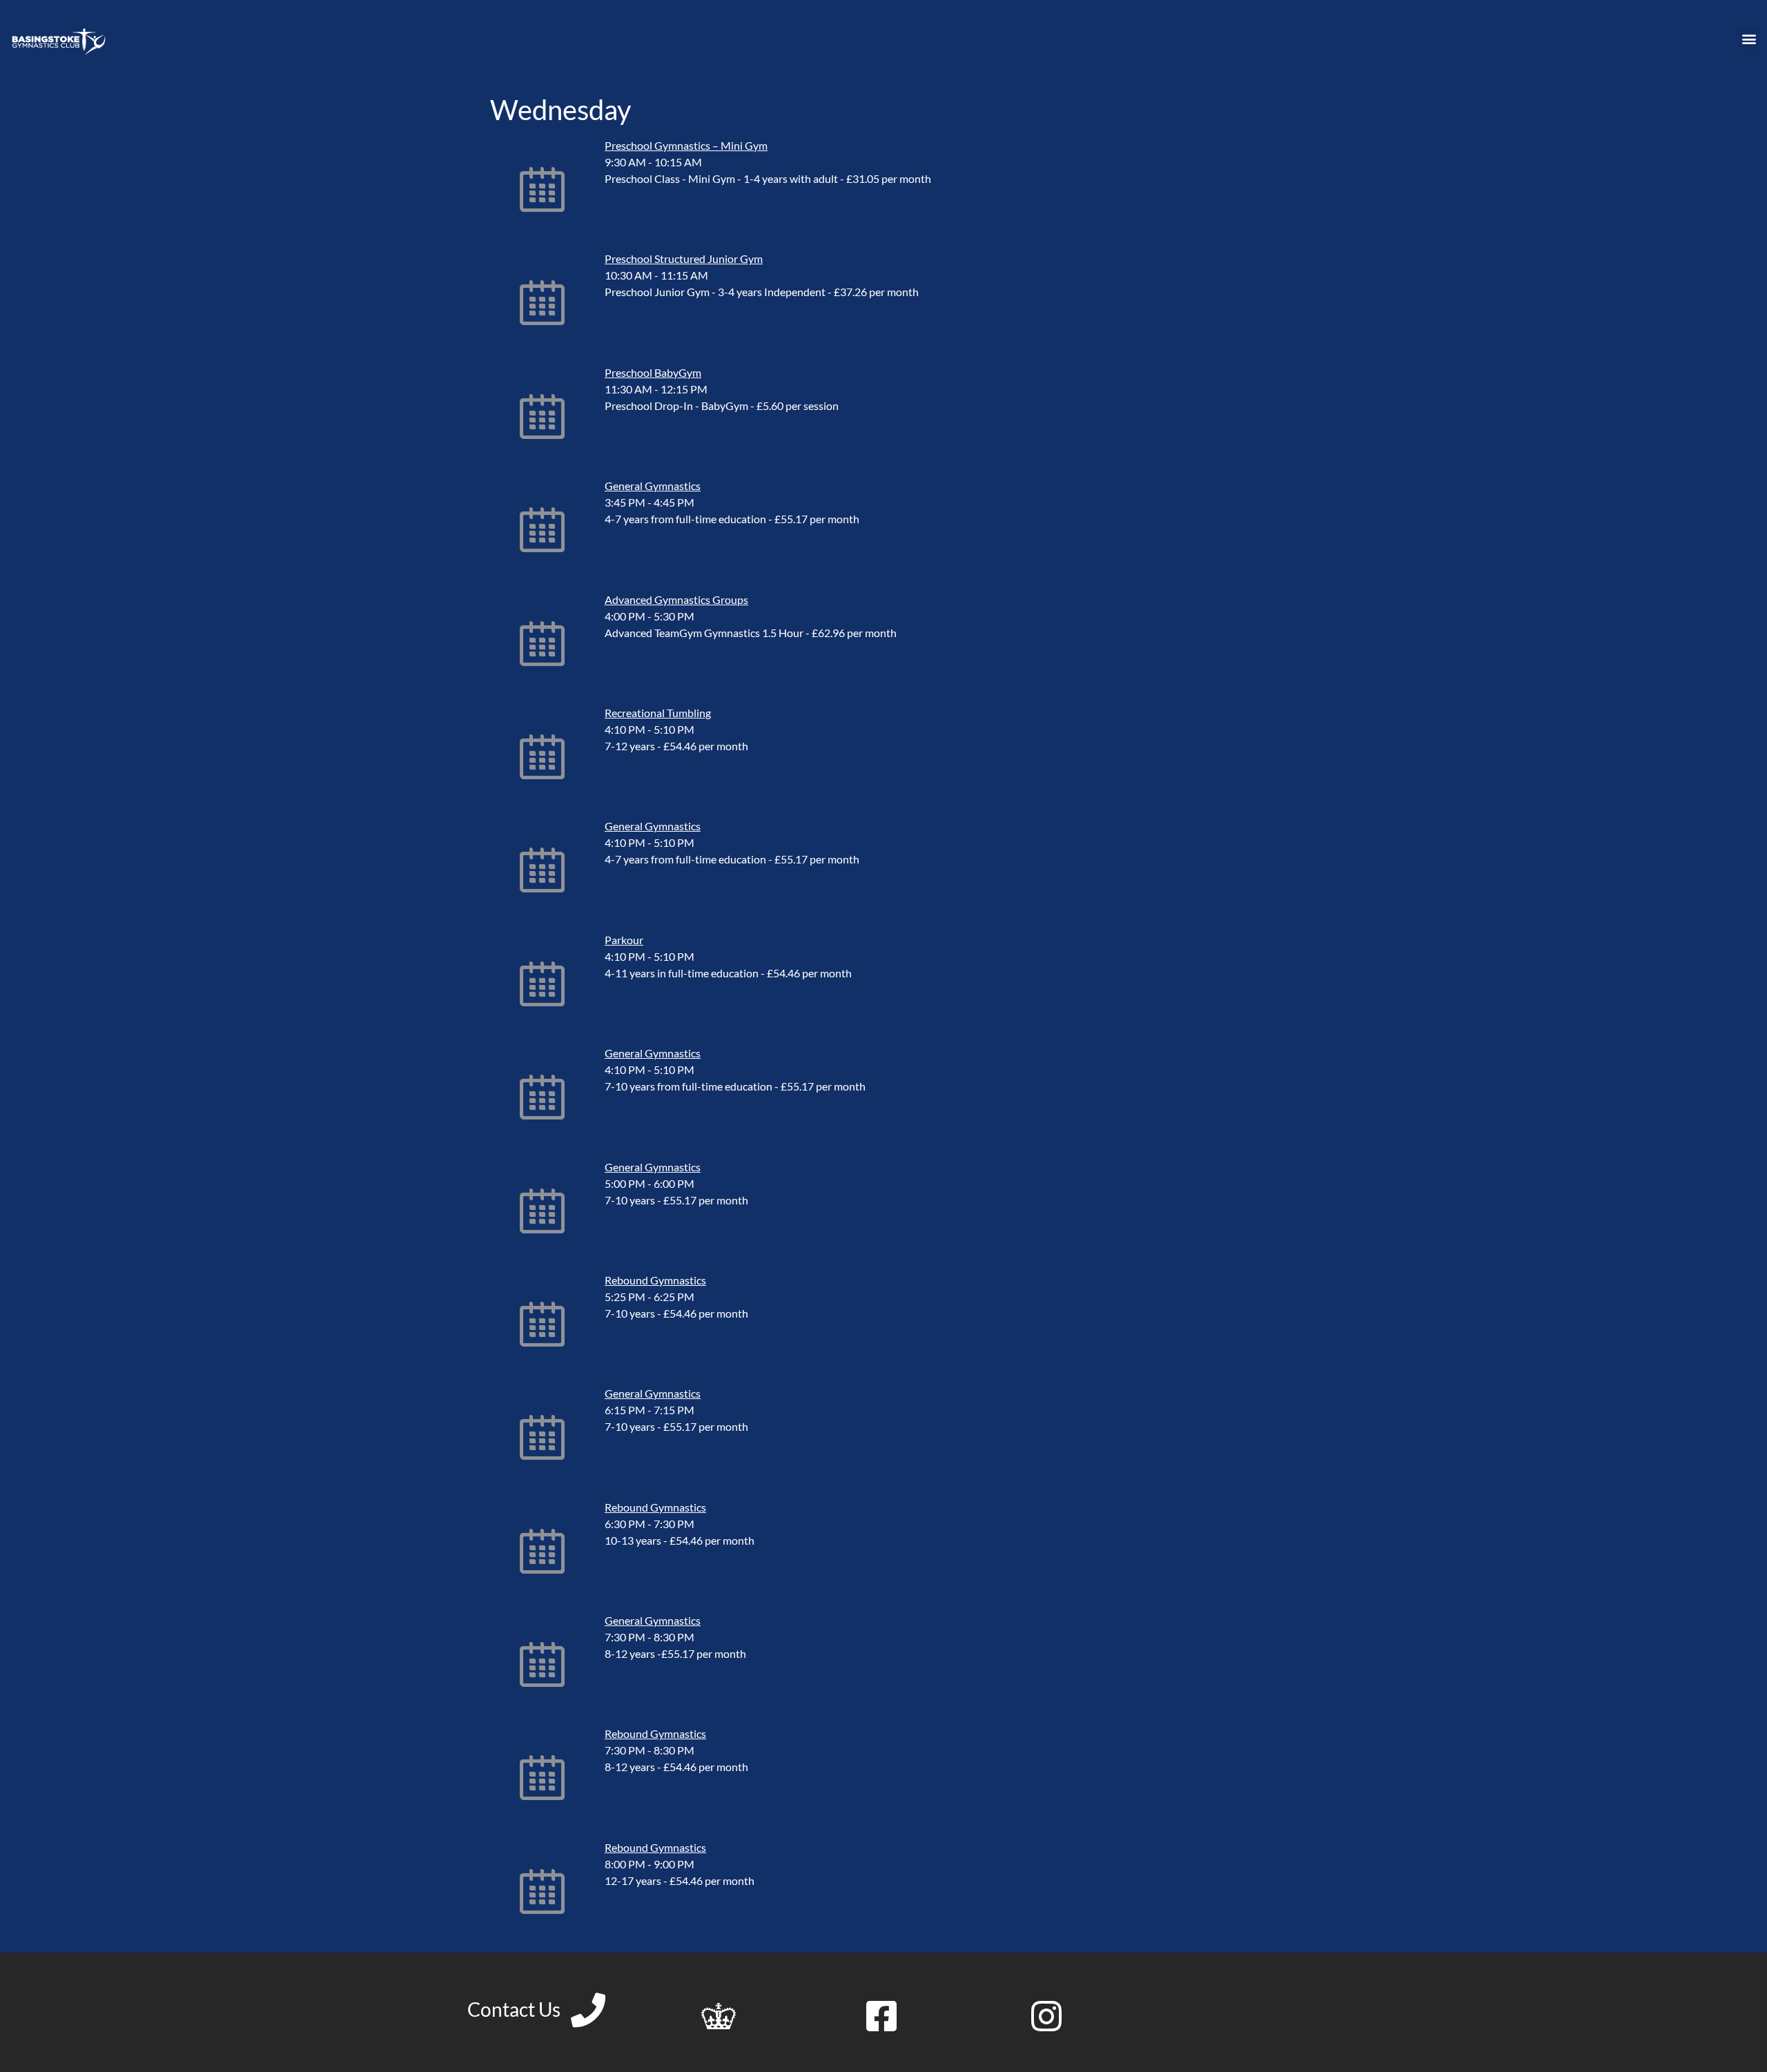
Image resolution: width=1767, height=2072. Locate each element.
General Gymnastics (653, 486)
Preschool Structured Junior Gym (684, 258)
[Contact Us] (588, 2010)
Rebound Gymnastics (655, 1280)
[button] (1749, 38)
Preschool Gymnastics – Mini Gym (686, 145)
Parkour (624, 940)
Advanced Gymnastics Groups (676, 599)
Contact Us (514, 2009)
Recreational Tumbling (658, 713)
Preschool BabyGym (653, 372)
